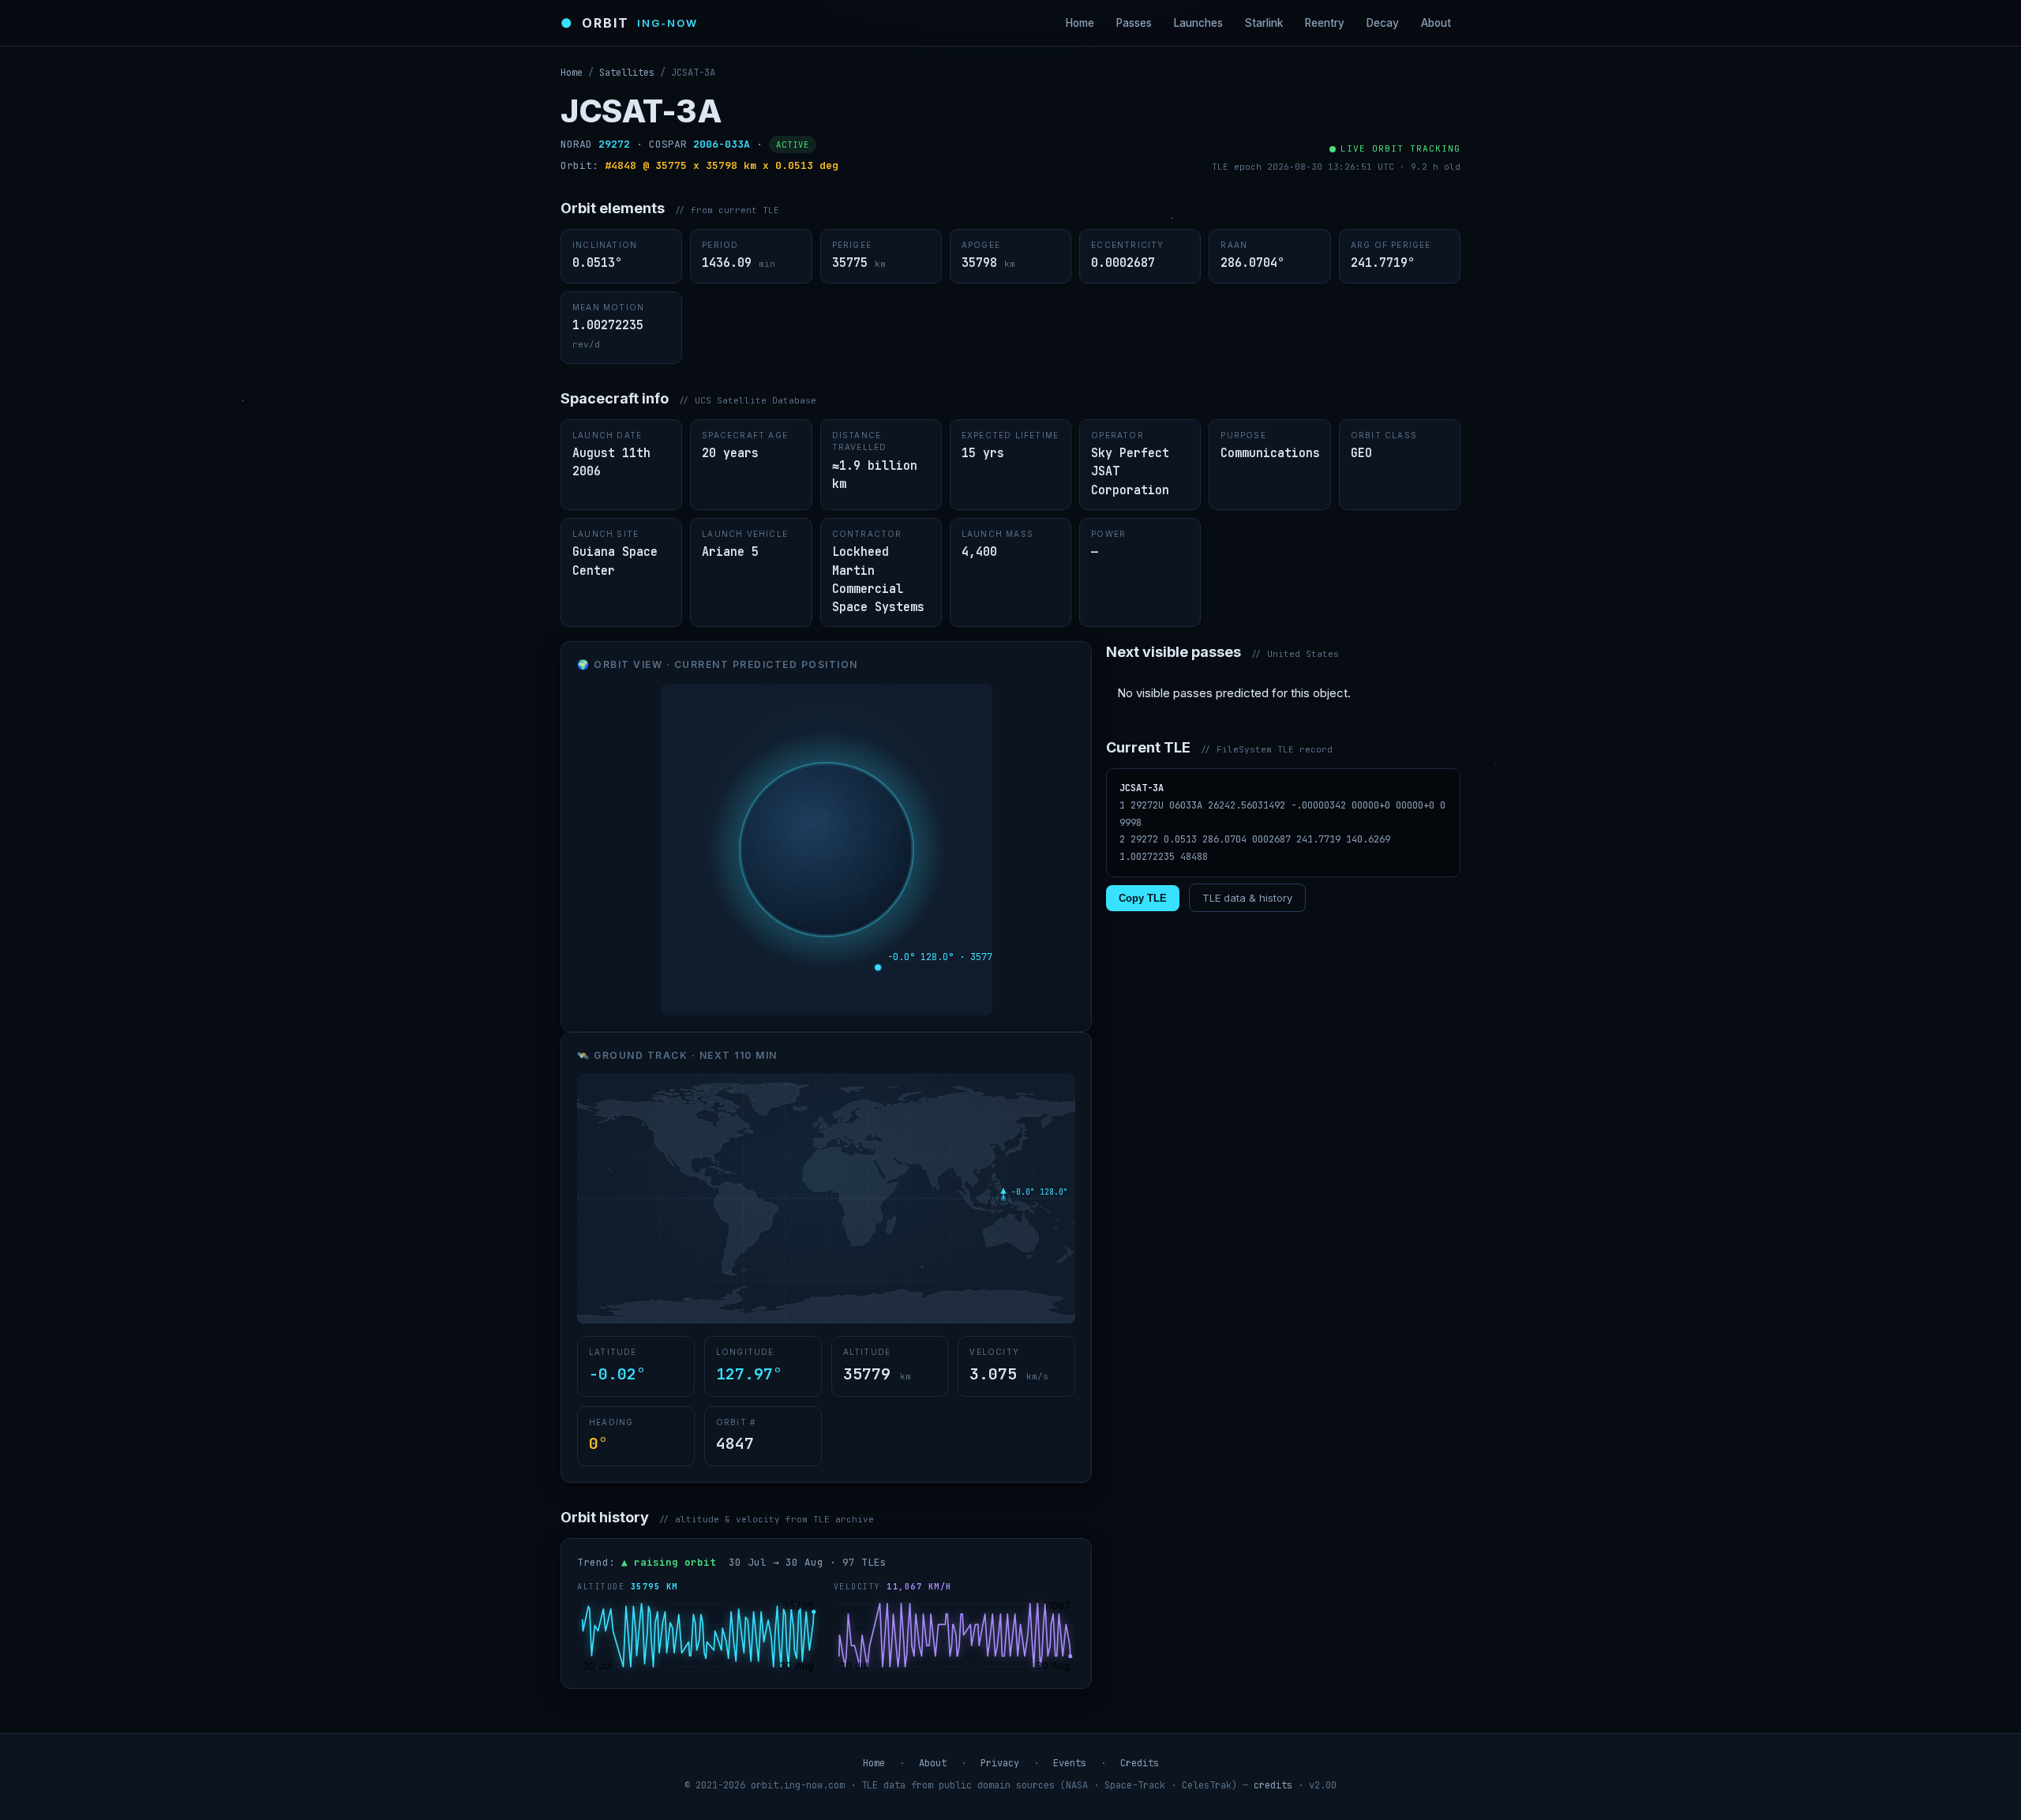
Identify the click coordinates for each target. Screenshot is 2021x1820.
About (1436, 23)
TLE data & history (1247, 898)
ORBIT (629, 23)
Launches (1198, 23)
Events (1070, 1763)
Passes (1134, 23)
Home (1080, 23)
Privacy (1000, 1763)
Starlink (1264, 23)
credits (1273, 1785)
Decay (1383, 23)
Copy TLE (1143, 898)
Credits (1140, 1763)
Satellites (627, 73)
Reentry (1325, 23)
